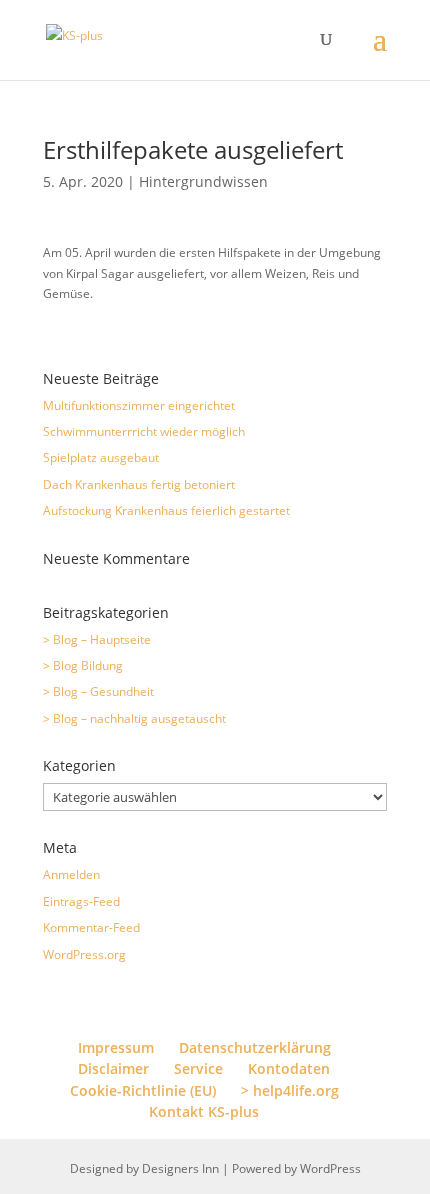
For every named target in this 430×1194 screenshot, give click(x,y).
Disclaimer (113, 1068)
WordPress (330, 1168)
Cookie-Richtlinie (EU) (143, 1090)
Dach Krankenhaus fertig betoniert (139, 484)
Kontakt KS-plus (204, 1111)
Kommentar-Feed (91, 927)
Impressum (116, 1047)
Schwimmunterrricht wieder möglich (144, 431)
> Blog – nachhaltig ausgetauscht (134, 718)
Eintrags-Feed (81, 901)
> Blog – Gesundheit (98, 691)
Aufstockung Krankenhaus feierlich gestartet (166, 510)
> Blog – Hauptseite (97, 639)
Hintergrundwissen (203, 181)
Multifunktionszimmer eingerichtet (139, 405)
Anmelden (71, 874)
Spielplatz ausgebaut (101, 457)
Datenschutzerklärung (255, 1047)
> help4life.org (290, 1090)
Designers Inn (180, 1168)
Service (198, 1068)
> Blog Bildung (83, 665)
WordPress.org (84, 954)
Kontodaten (289, 1068)
